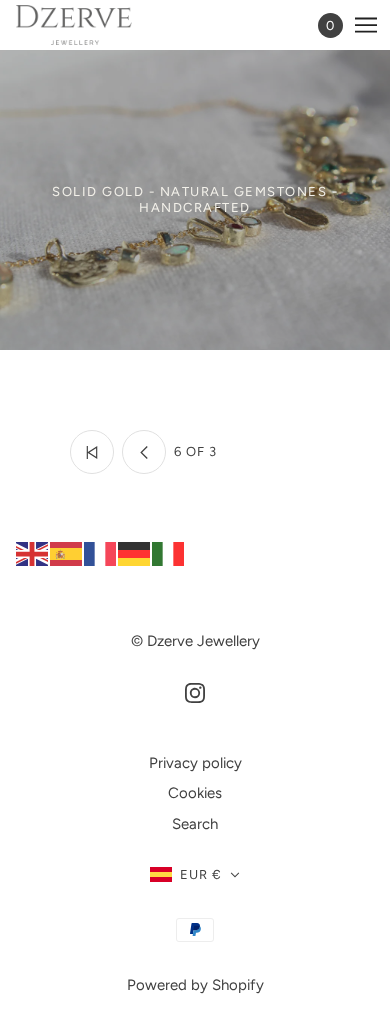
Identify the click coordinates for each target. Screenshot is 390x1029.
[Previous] (144, 452)
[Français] (101, 553)
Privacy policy (195, 763)
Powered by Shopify (195, 985)
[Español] (67, 553)
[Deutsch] (135, 553)
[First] (92, 452)
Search (195, 824)
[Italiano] (169, 553)
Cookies (195, 793)
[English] (33, 553)
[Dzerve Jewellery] (91, 25)
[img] (195, 692)
